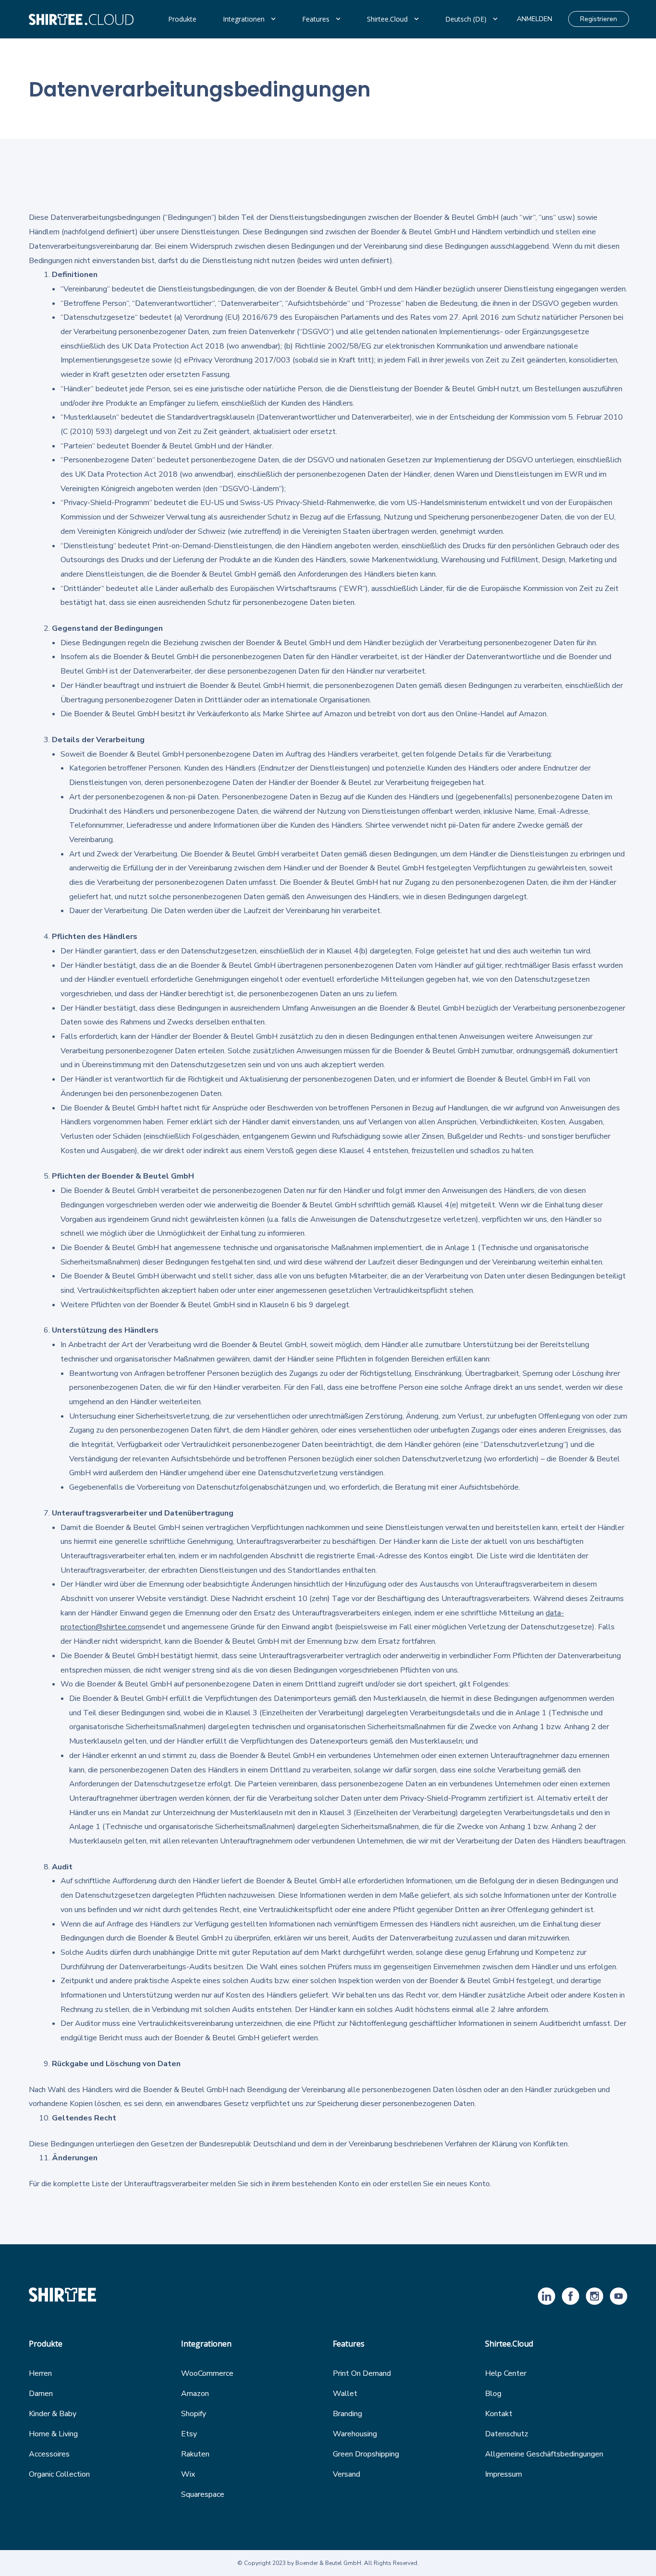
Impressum (504, 2474)
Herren (40, 2373)
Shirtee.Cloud (387, 19)
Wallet (345, 2394)
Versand (346, 2474)
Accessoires (49, 2454)
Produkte (182, 19)
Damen (41, 2394)
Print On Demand (362, 2373)
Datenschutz (507, 2434)
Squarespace (203, 2494)
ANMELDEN (535, 19)
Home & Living (53, 2434)
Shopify (194, 2414)
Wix (188, 2474)
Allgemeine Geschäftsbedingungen (544, 2454)
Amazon (195, 2394)
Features (316, 19)
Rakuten (195, 2454)
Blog (493, 2394)
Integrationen (244, 19)
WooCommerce (207, 2373)
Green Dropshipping (366, 2454)
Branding (347, 2414)
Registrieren (599, 19)
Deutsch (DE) (466, 19)
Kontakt (499, 2414)
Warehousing (355, 2434)
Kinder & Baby (53, 2414)
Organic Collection (59, 2474)
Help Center (506, 2373)
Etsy (189, 2434)
